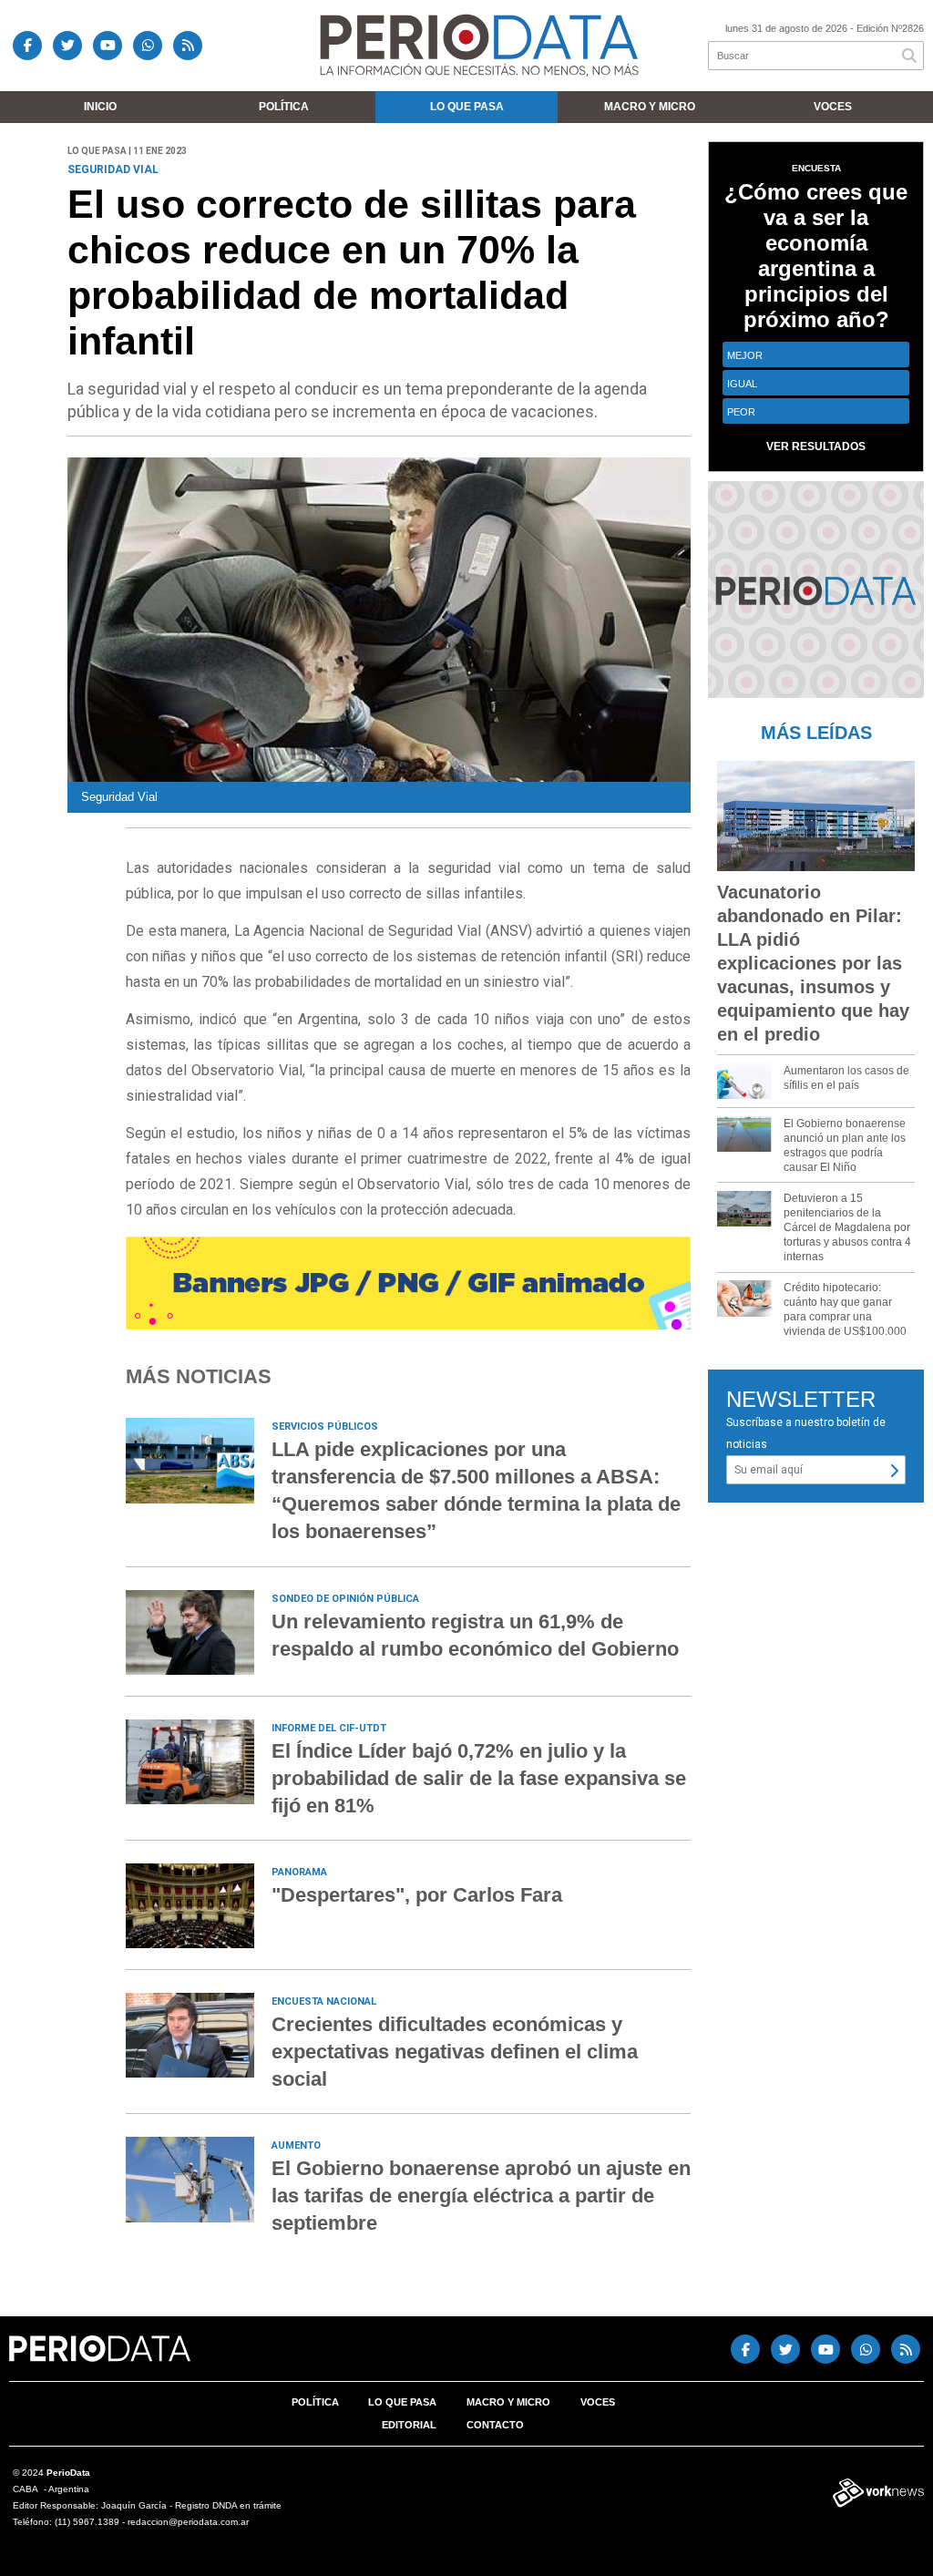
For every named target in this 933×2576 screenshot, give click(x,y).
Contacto (495, 2425)
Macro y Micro (650, 107)
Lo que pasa (467, 107)
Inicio (100, 107)
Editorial (409, 2425)
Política (284, 107)
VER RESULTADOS (816, 446)
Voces (833, 107)
